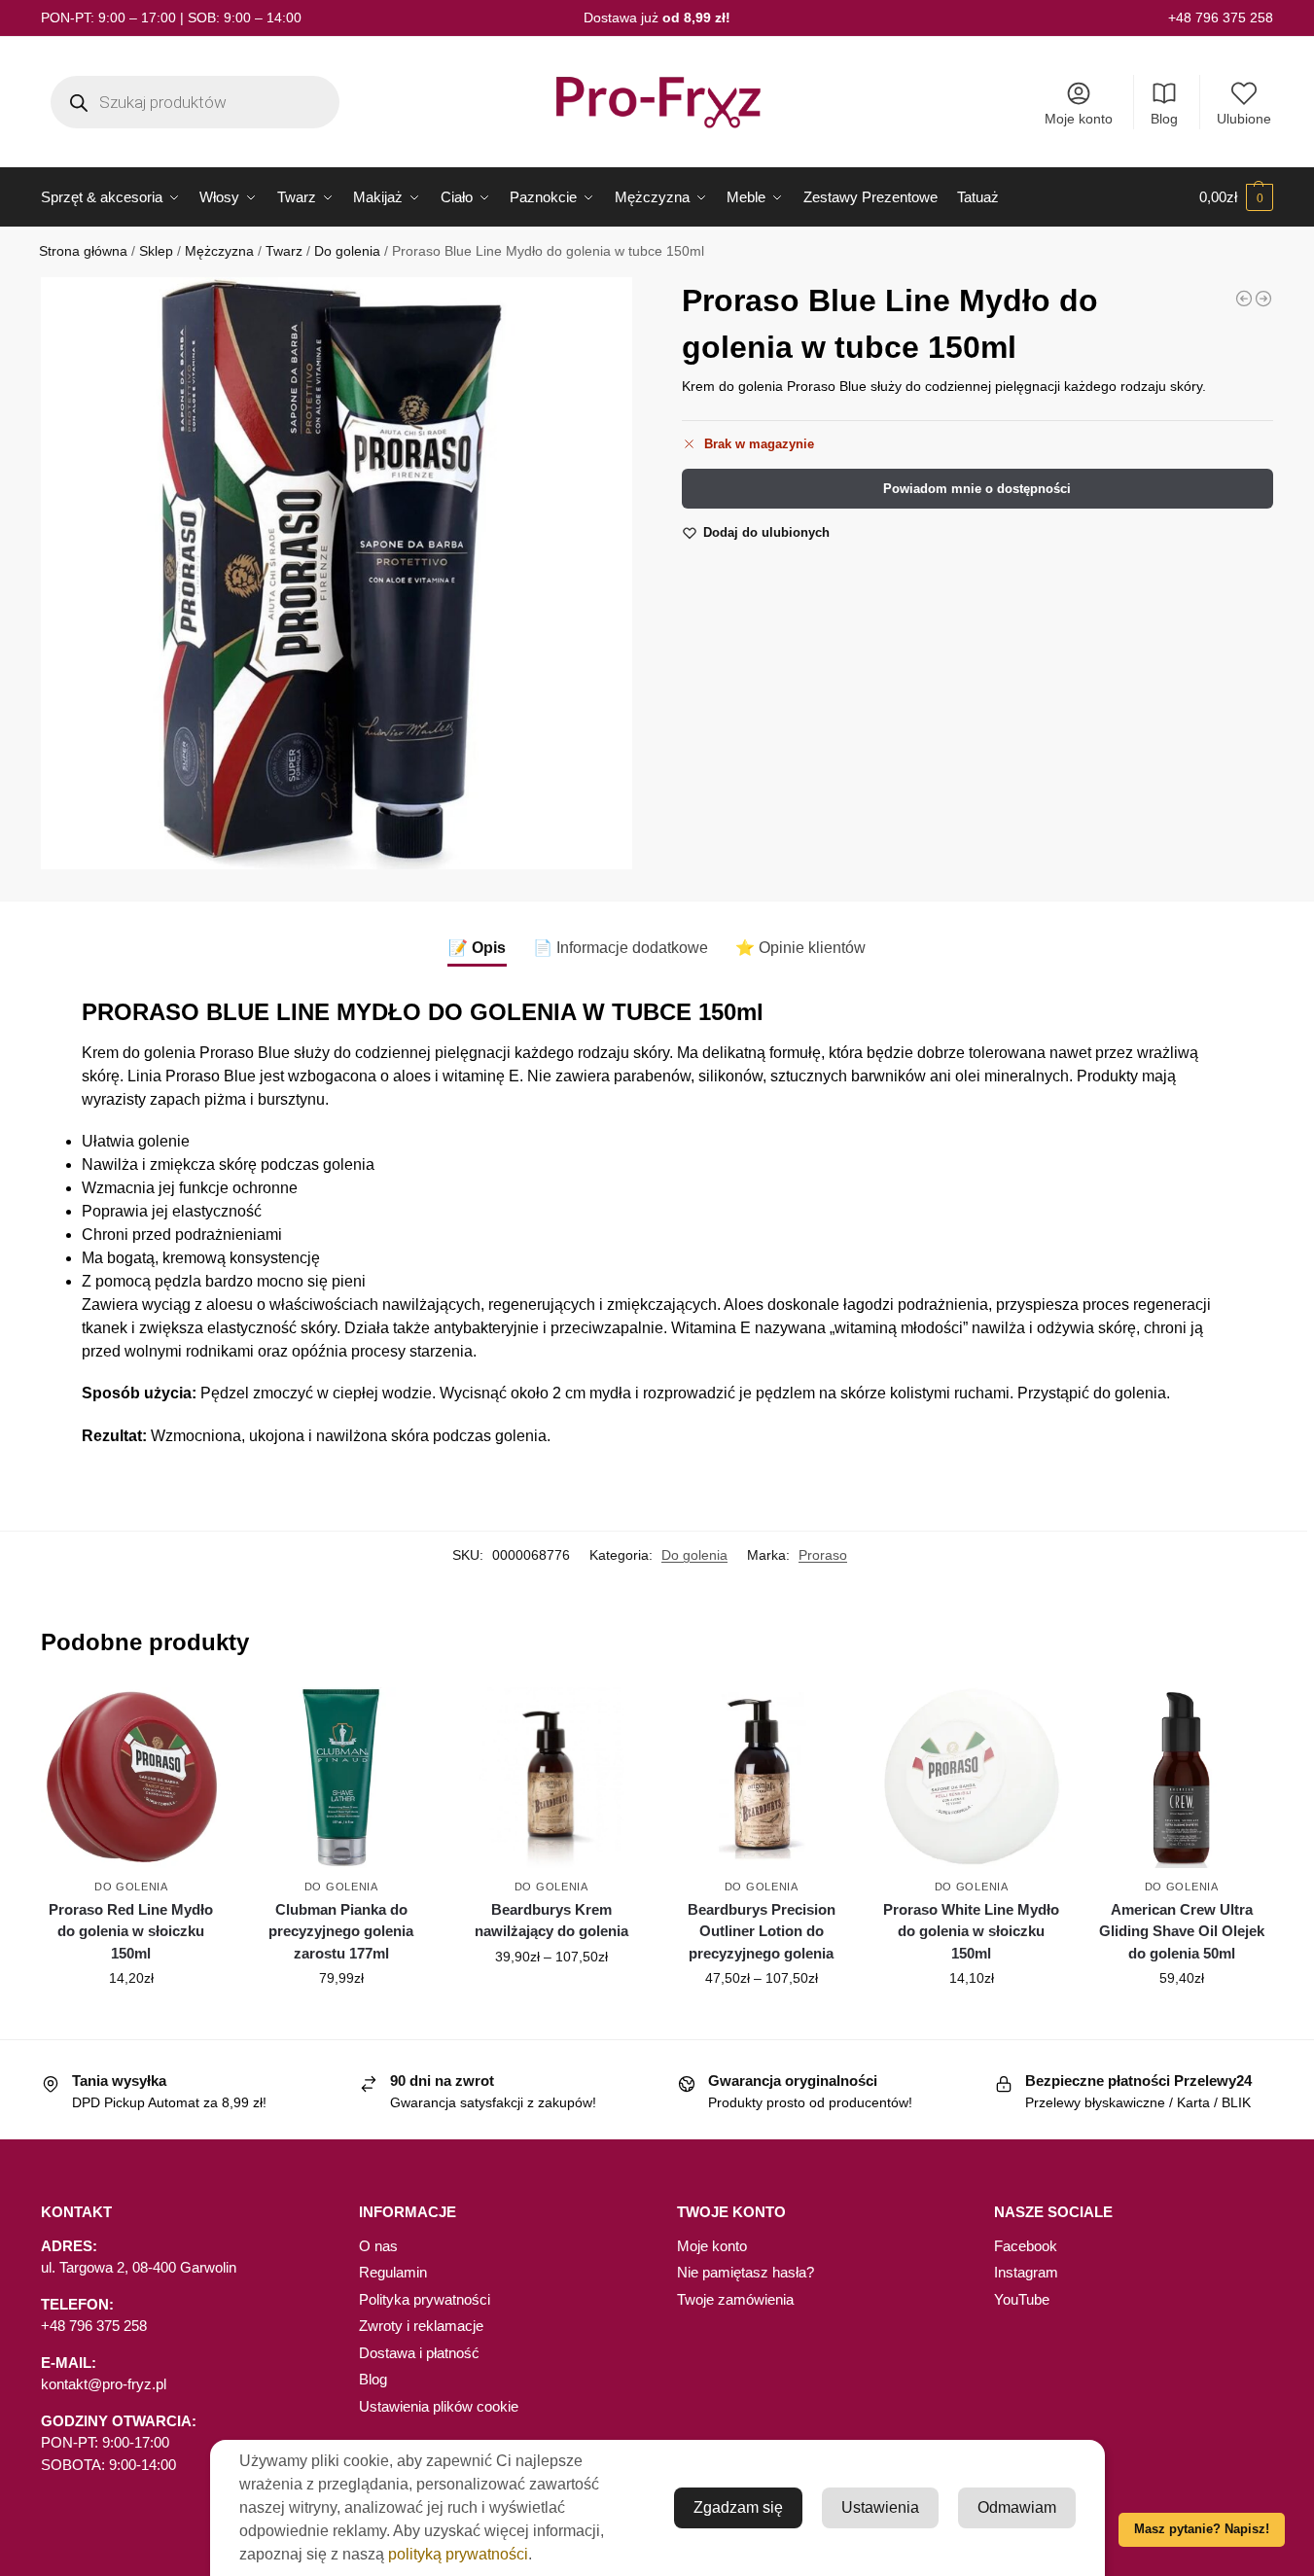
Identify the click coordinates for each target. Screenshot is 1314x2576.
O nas (378, 2246)
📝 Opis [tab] (477, 948)
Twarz (284, 251)
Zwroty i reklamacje (421, 2326)
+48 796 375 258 (1221, 18)
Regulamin (393, 2272)
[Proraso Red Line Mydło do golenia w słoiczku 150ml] (131, 1778)
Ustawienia (880, 2507)
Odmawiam (1017, 2507)
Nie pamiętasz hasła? (746, 2272)
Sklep (156, 251)
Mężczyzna (219, 251)
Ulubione (1244, 119)
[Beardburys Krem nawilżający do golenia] (1244, 299)
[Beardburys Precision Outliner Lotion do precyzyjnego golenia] (762, 1778)
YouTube (1022, 2299)
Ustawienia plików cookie (439, 2406)
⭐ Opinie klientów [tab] (800, 948)
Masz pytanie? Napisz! (1202, 2529)
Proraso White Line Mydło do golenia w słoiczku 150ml (971, 1931)
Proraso (823, 1555)
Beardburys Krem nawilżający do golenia (551, 1921)
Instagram (1026, 2272)
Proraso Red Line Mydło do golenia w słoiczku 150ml (131, 1931)
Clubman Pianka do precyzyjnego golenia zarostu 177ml (341, 1931)
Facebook (1026, 2246)
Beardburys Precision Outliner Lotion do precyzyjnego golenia (762, 1931)
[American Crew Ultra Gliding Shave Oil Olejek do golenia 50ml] (1182, 1778)
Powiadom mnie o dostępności (977, 489)
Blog (1164, 119)
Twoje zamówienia (735, 2299)
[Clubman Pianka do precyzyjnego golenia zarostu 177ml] (341, 1778)
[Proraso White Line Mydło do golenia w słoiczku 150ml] (972, 1778)
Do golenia (347, 251)
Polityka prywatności (425, 2299)
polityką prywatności (458, 2554)
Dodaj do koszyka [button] (131, 2020)
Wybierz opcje (551, 1998)
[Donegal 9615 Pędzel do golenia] (1263, 299)
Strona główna (83, 251)
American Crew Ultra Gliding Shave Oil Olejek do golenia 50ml (1182, 1931)
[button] (1236, 197)
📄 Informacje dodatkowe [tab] (621, 948)
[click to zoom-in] (337, 573)
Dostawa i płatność (419, 2353)
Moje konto (1079, 119)
